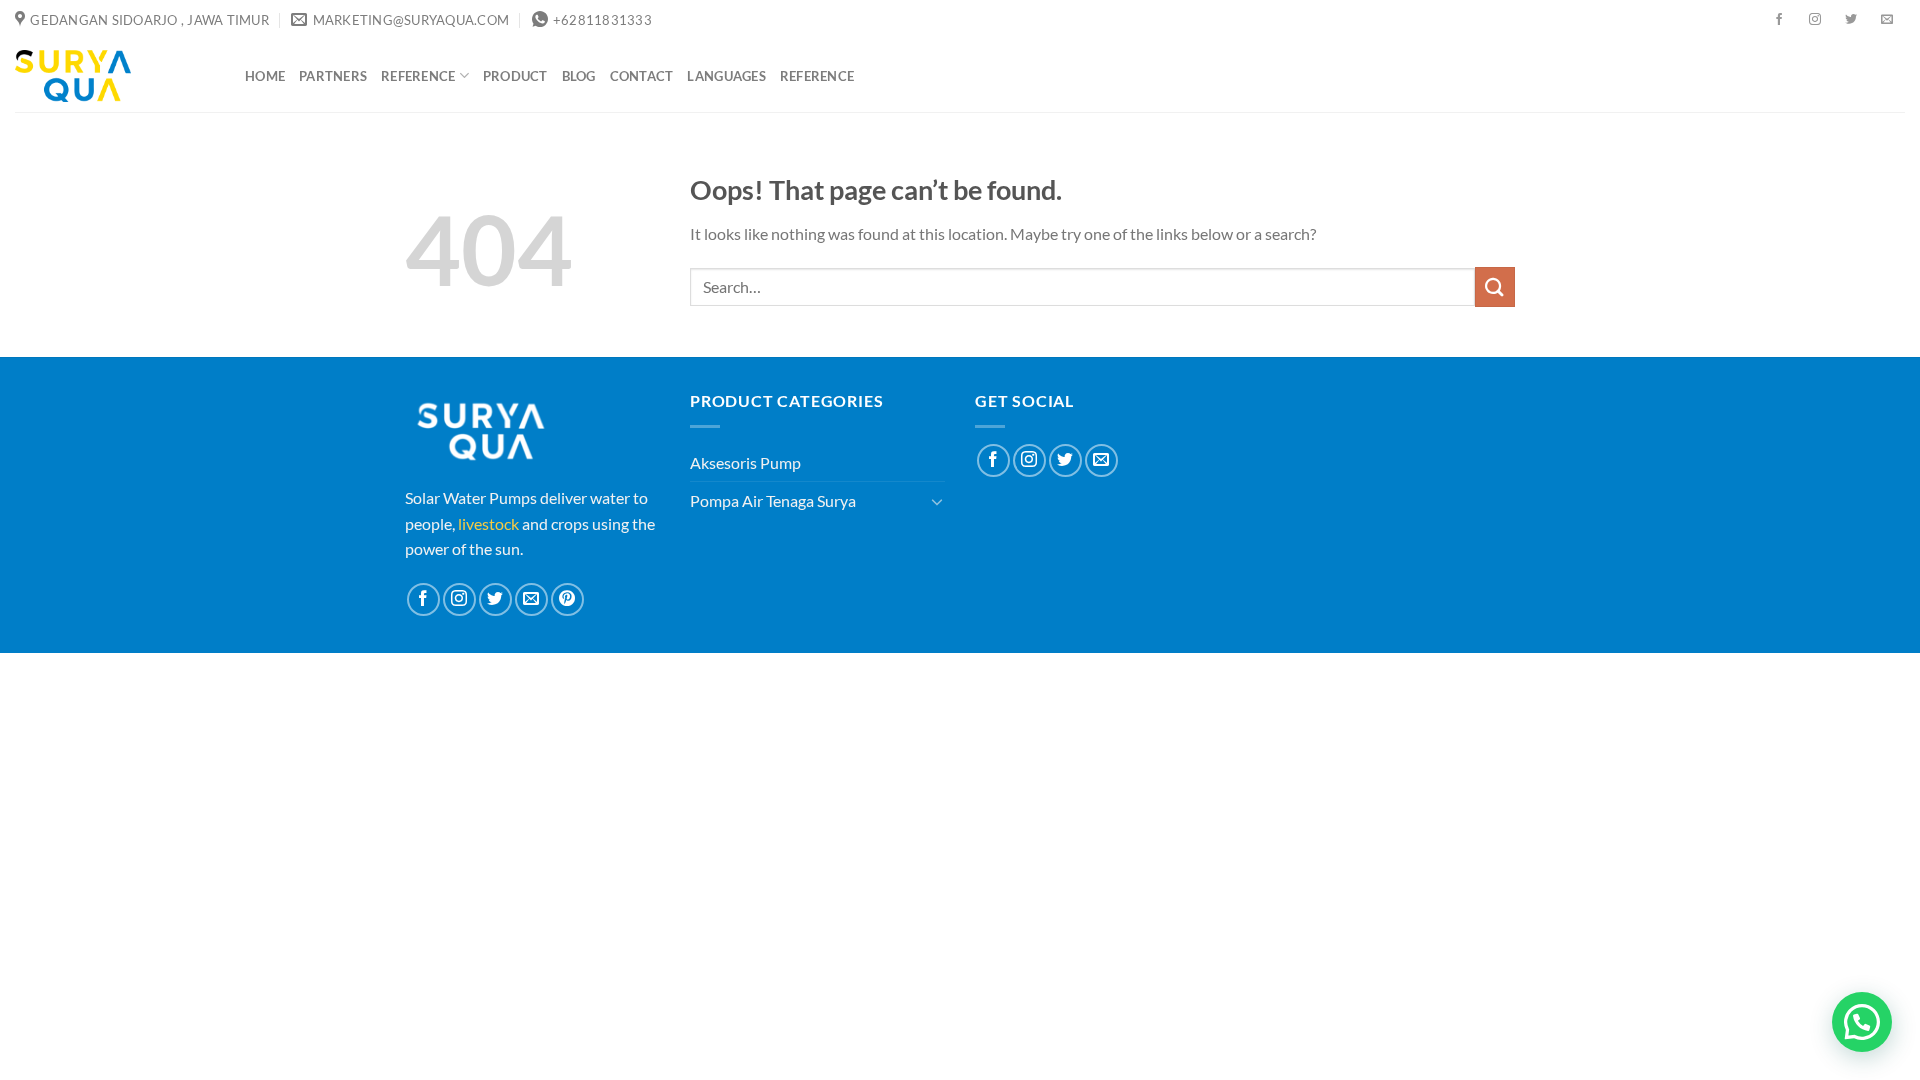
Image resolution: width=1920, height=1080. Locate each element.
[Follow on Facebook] (1779, 20)
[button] (1862, 1022)
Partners (333, 76)
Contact (642, 76)
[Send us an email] (1887, 20)
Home (265, 76)
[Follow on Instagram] (1815, 20)
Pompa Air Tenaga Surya (773, 500)
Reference (418, 76)
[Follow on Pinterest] (567, 599)
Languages (726, 76)
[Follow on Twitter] (1851, 20)
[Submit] (1495, 286)
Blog (579, 76)
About (899, 679)
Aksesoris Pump (745, 462)
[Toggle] (937, 501)
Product (515, 76)
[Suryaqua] (115, 76)
